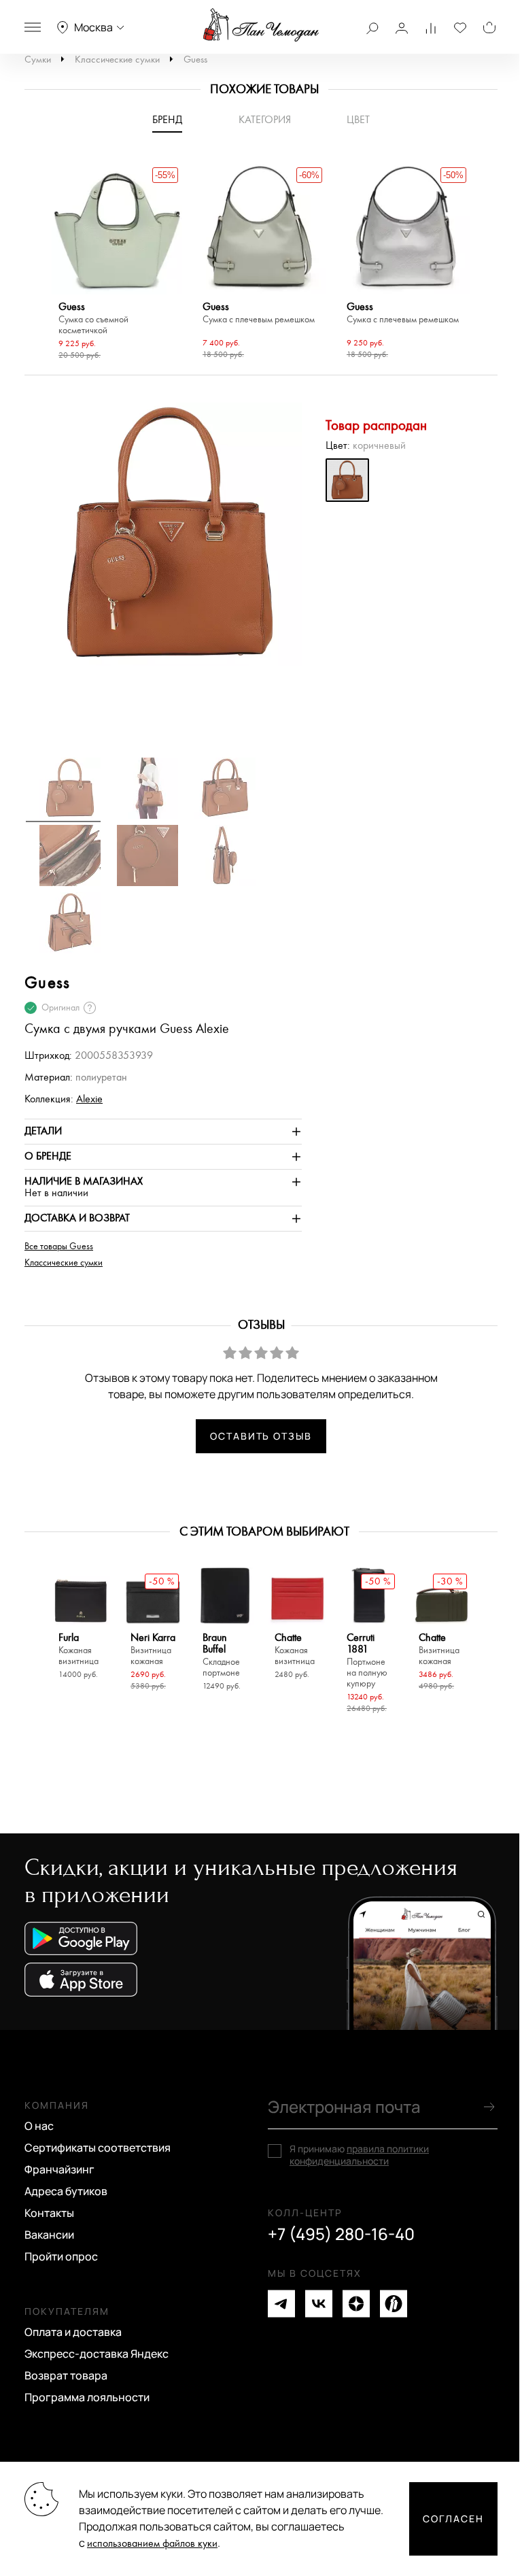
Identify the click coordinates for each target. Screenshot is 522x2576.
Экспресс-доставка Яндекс (97, 2354)
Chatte (295, 1649)
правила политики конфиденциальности (359, 2155)
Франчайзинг (59, 2169)
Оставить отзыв (261, 1436)
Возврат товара (66, 2375)
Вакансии (49, 2235)
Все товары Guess (59, 1247)
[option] (117, 264)
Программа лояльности (87, 2397)
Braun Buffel (221, 1655)
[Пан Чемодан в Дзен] (356, 2304)
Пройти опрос (61, 2256)
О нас (39, 2126)
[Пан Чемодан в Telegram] (281, 2304)
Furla (79, 1649)
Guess (195, 60)
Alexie (89, 1099)
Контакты (49, 2213)
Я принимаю (359, 2155)
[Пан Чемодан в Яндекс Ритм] (394, 2304)
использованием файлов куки (152, 2544)
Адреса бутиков (66, 2191)
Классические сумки (117, 60)
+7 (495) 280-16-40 (341, 2234)
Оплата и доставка (73, 2332)
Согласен (453, 2519)
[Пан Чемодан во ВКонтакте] (319, 2304)
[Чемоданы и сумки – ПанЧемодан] (261, 25)
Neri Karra (153, 1649)
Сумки (38, 60)
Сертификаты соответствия (98, 2148)
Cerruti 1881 (367, 1661)
